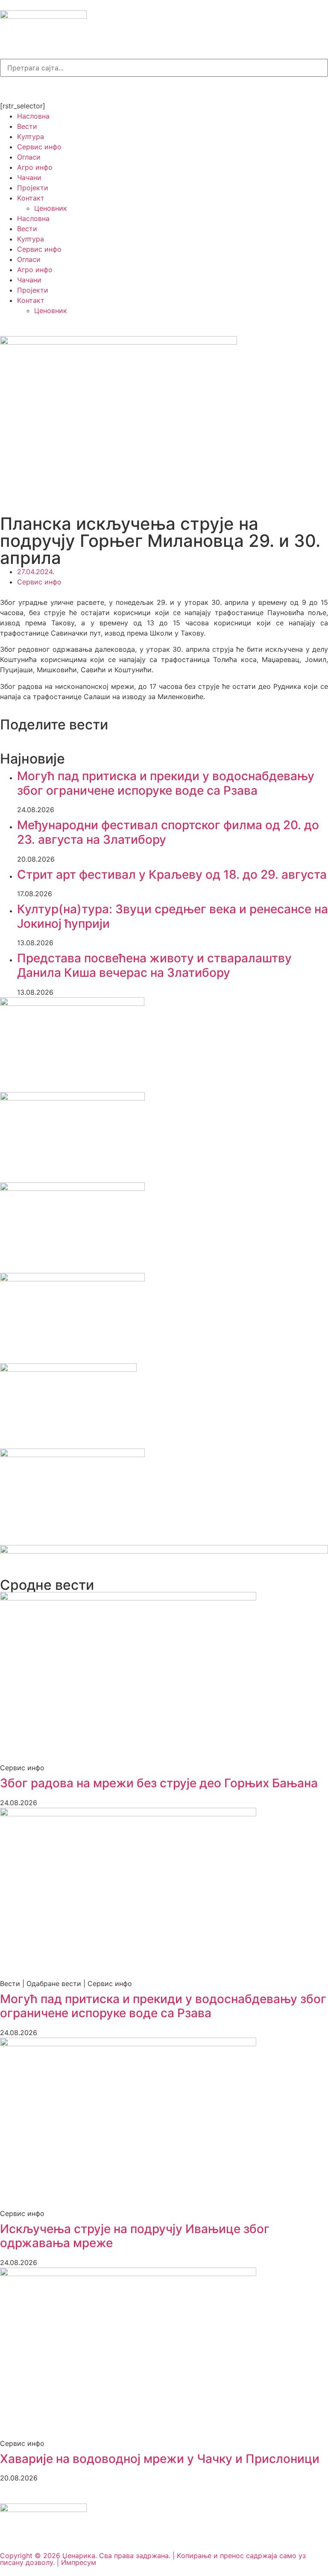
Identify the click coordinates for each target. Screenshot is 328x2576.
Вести (27, 126)
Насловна (33, 116)
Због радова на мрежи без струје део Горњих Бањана (159, 1783)
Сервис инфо (39, 147)
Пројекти (33, 188)
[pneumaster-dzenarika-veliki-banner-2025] (164, 1551)
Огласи (29, 157)
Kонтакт (31, 198)
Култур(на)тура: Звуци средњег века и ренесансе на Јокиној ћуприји (173, 916)
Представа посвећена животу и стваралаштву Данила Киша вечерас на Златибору (154, 965)
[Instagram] (34, 87)
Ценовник (51, 208)
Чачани (29, 177)
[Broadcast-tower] (81, 87)
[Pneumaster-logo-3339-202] (72, 1455)
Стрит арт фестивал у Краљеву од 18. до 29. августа (172, 874)
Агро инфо (35, 167)
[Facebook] (11, 87)
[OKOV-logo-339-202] (72, 1188)
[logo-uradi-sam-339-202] (72, 1279)
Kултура (31, 136)
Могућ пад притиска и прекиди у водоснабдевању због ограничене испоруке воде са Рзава (166, 783)
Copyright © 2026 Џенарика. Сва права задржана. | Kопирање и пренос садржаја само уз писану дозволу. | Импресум (153, 2559)
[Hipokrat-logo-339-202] (72, 1098)
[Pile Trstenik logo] (72, 1003)
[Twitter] (58, 87)
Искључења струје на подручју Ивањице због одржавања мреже (135, 2236)
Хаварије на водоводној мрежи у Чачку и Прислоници (160, 2459)
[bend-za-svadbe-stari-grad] (68, 1369)
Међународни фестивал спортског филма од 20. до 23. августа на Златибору (168, 832)
